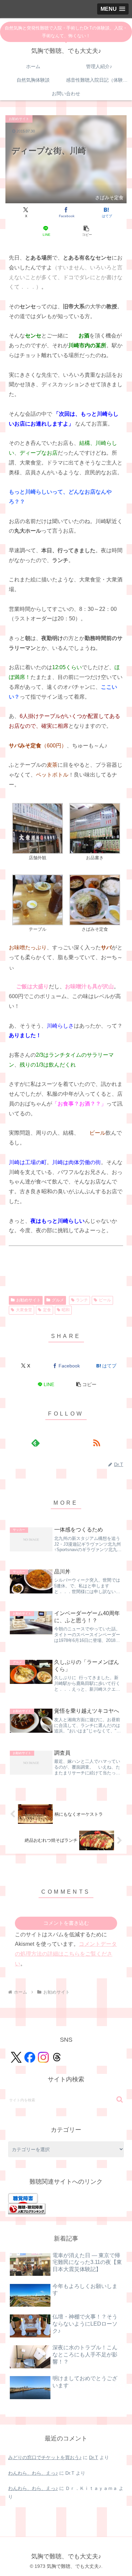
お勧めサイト (28, 1300)
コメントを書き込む (66, 1923)
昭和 (66, 1310)
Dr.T (94, 2457)
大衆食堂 (24, 1310)
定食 (47, 1310)
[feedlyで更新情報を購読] (35, 1443)
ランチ (82, 1300)
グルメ (58, 1300)
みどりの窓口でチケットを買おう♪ (45, 2457)
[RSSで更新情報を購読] (97, 1443)
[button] (86, 231)
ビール (105, 1300)
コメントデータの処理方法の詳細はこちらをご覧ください (66, 1954)
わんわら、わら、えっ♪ (33, 2473)
